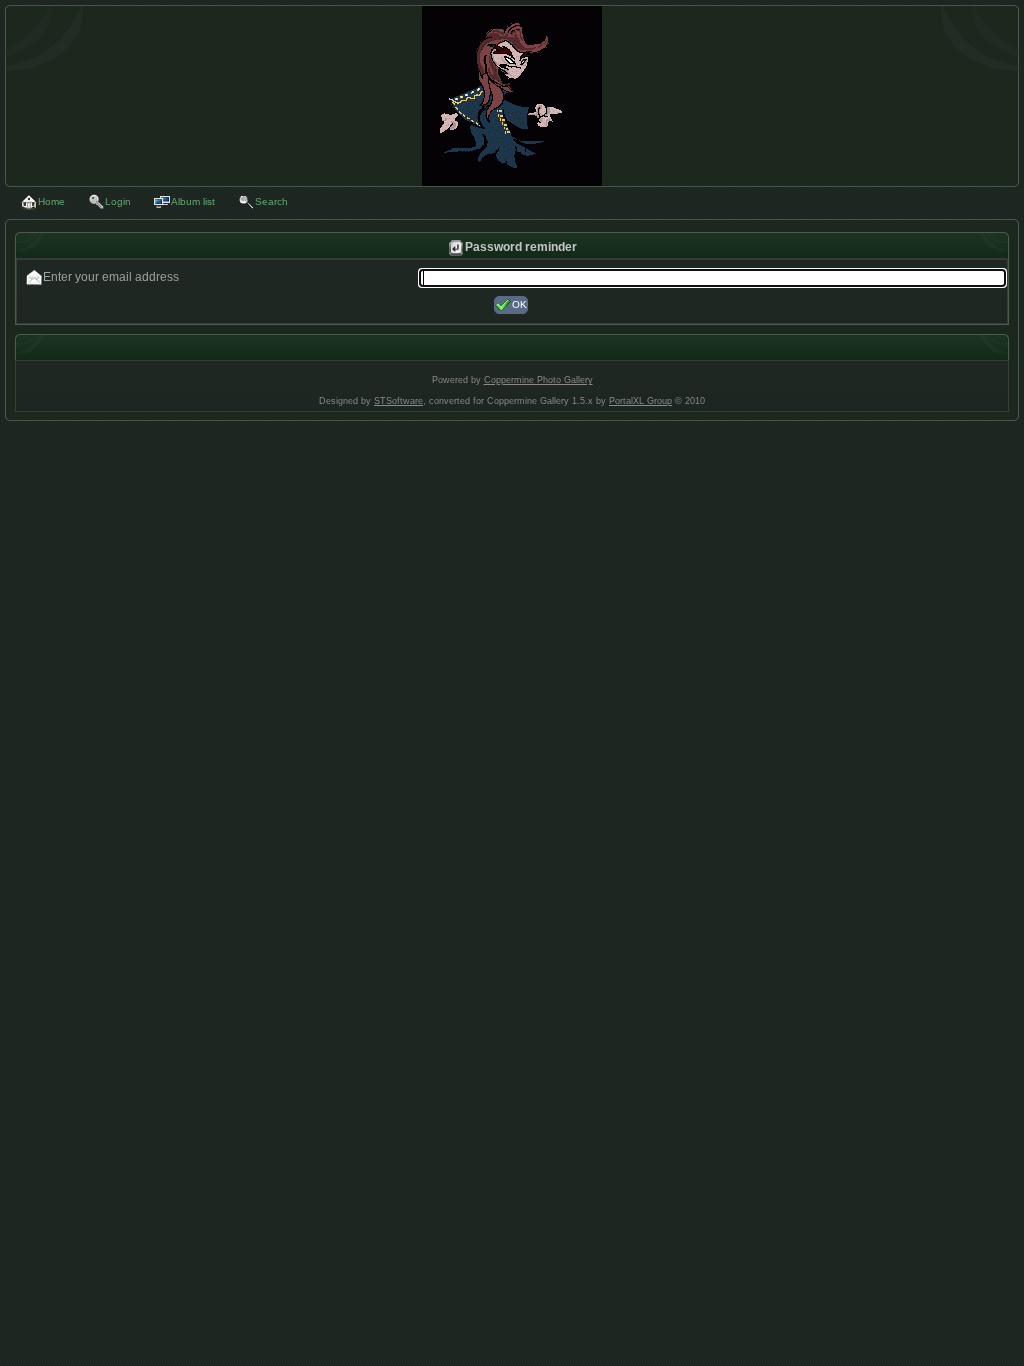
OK (519, 304)
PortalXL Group (640, 401)
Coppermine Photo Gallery (538, 380)
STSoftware (398, 401)
